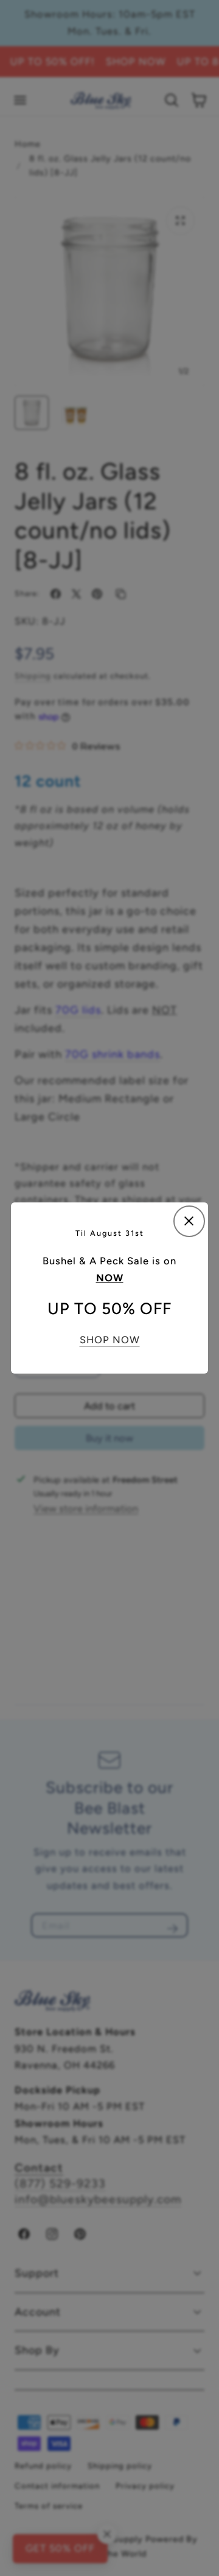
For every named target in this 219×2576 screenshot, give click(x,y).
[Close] (189, 1221)
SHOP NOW (110, 1340)
